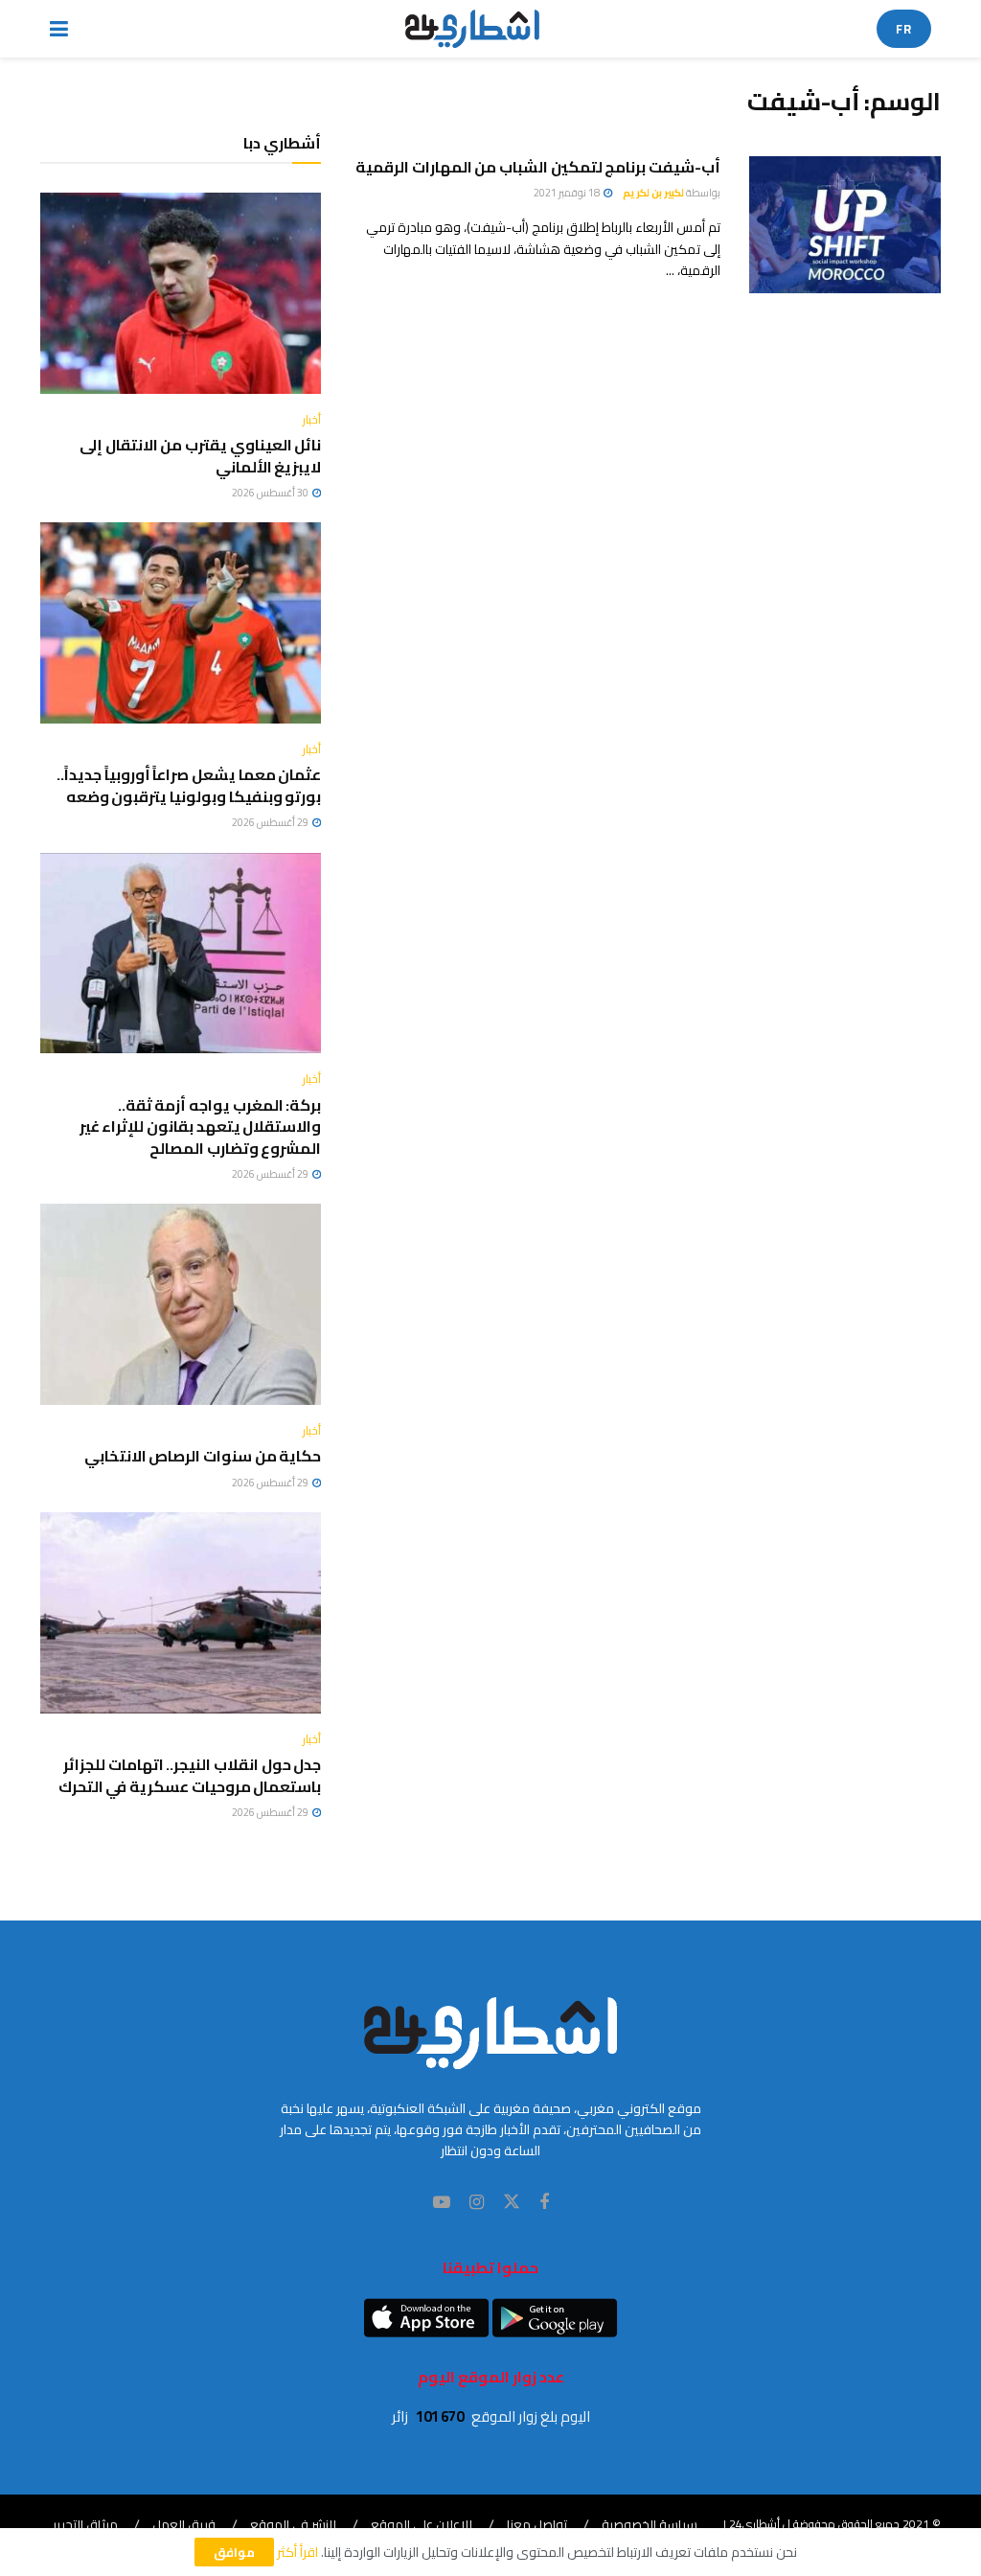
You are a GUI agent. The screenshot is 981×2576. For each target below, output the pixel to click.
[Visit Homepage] (473, 29)
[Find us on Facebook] (544, 2203)
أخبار (312, 420)
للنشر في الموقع (293, 2524)
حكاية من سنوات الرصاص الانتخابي (203, 1456)
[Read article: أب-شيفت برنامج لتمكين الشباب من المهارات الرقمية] (845, 225)
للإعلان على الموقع (422, 2524)
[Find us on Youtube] (442, 2203)
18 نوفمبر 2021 (568, 193)
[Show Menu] (59, 29)
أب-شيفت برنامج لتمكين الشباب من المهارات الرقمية (538, 167)
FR (904, 29)
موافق (234, 2552)
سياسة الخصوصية (650, 2524)
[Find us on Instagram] (477, 2203)
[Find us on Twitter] (512, 2202)
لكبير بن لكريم (653, 193)
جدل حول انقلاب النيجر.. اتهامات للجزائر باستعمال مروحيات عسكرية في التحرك (190, 1775)
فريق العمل (184, 2524)
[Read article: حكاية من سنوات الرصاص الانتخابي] (181, 1304)
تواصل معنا (537, 2524)
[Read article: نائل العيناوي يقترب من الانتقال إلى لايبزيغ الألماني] (181, 293)
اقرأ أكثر (297, 2552)
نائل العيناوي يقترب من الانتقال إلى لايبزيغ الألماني (200, 455)
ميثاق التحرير (85, 2524)
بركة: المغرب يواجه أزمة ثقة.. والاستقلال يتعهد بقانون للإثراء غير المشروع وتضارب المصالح (201, 1127)
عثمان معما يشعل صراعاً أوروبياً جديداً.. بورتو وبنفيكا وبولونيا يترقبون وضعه (189, 785)
